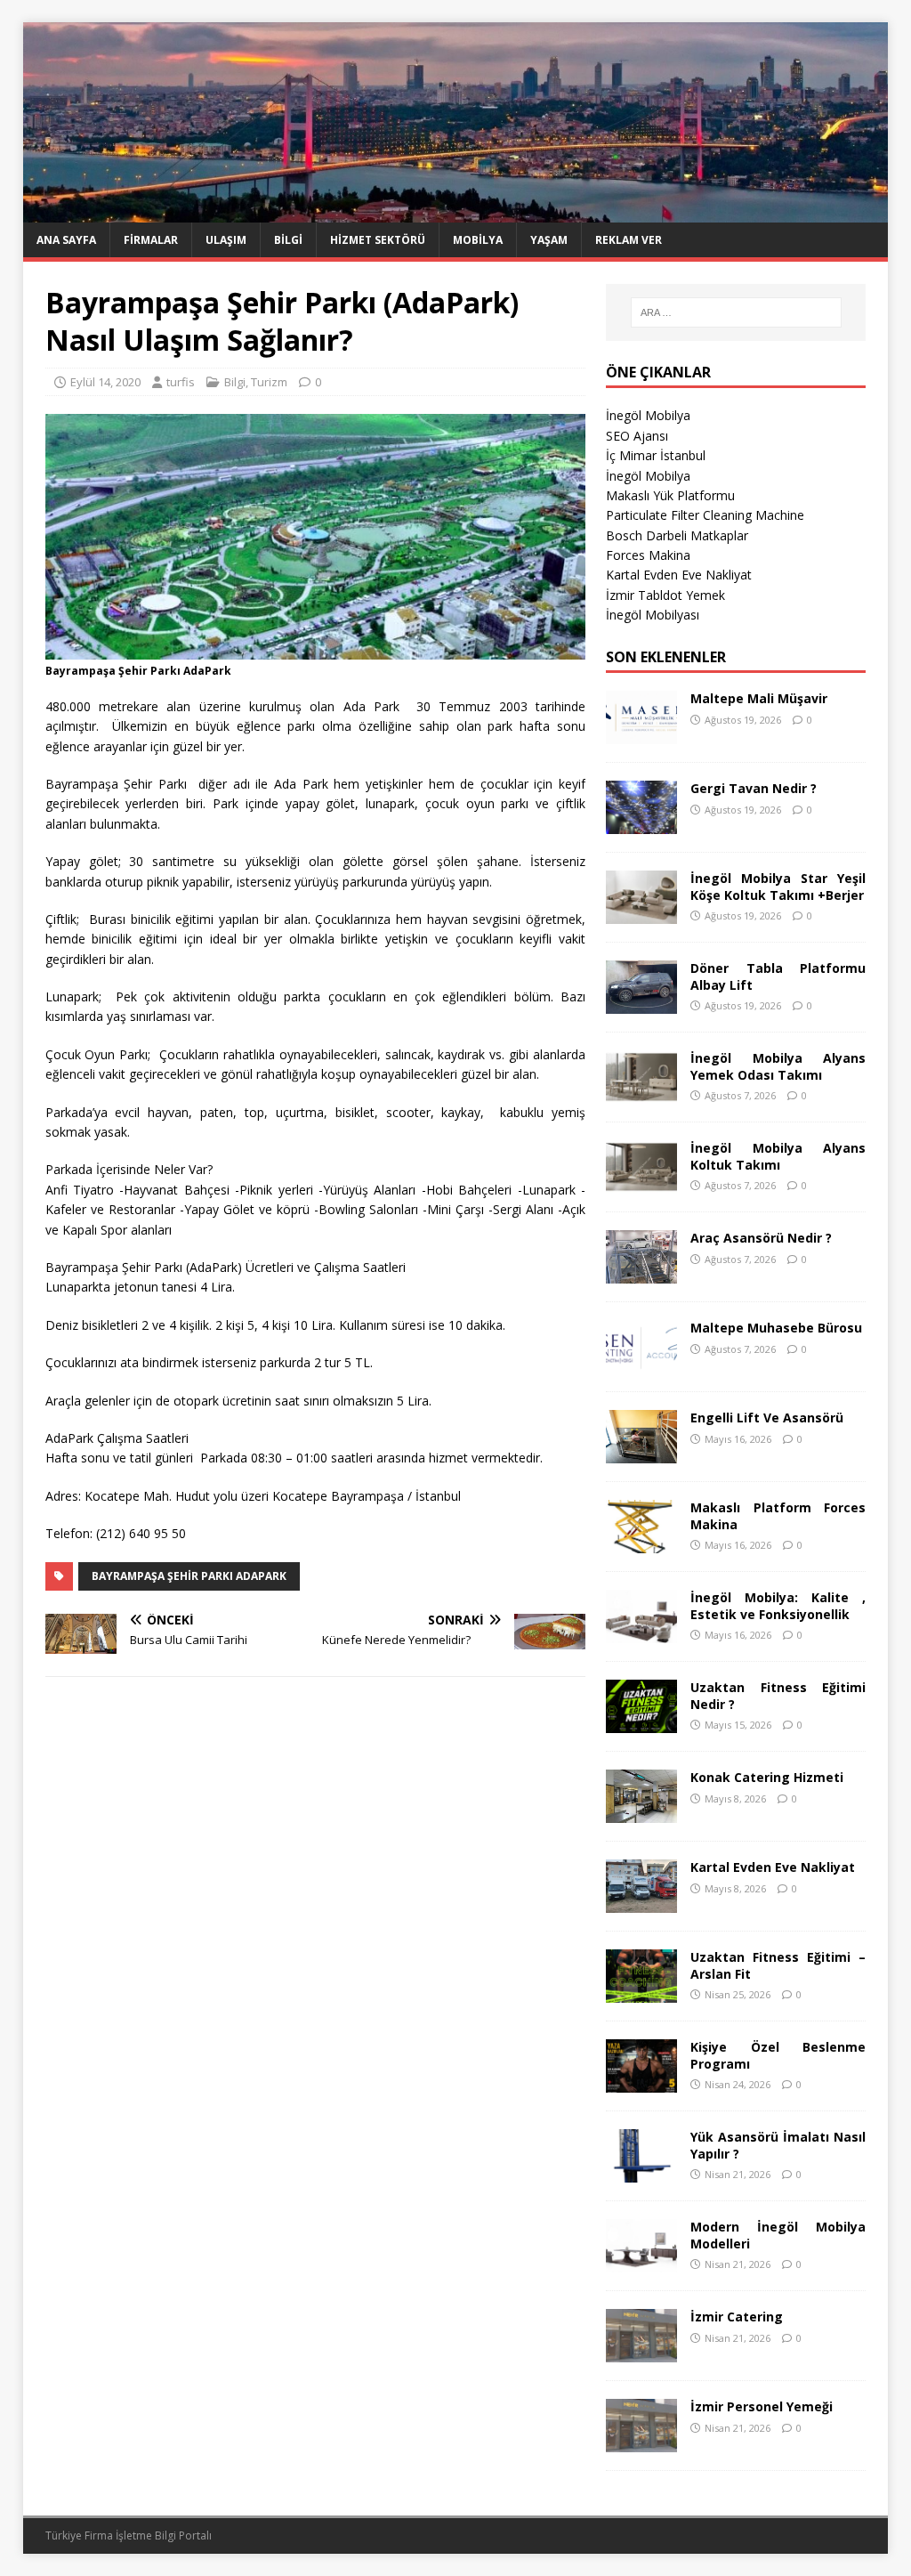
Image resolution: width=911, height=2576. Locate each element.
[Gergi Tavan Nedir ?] (641, 824)
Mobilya (478, 240)
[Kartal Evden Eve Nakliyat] (641, 1903)
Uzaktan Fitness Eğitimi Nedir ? (778, 1695)
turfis (181, 382)
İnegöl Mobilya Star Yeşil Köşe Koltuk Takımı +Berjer (778, 886)
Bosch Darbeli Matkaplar (677, 535)
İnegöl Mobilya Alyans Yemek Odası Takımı (778, 1066)
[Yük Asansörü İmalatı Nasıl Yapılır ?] (641, 2172)
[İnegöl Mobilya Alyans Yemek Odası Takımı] (641, 1094)
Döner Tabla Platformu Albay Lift (778, 976)
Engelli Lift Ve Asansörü (767, 1418)
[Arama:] (736, 312)
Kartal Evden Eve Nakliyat (679, 575)
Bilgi (288, 240)
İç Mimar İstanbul (656, 455)
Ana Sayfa (66, 240)
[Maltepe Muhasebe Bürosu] (641, 1363)
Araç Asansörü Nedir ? (761, 1238)
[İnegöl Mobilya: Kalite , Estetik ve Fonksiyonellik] (641, 1633)
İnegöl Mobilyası (653, 615)
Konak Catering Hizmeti (767, 1777)
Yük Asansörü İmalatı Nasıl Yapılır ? (778, 2145)
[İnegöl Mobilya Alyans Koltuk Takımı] (641, 1183)
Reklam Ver (629, 240)
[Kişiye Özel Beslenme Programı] (641, 2082)
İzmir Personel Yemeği (762, 2406)
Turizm (269, 382)
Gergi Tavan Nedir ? (754, 788)
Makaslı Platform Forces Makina (778, 1515)
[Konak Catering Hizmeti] (641, 1813)
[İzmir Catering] (641, 2352)
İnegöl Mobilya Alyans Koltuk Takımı (778, 1156)
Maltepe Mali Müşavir (759, 698)
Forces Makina (648, 555)
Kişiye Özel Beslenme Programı (778, 2055)
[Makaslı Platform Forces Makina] (641, 1543)
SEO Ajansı (637, 436)
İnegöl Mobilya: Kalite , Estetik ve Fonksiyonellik (778, 1605)
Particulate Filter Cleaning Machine (705, 515)
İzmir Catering (737, 2317)
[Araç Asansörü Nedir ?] (641, 1273)
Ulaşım (226, 240)
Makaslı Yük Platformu (670, 495)
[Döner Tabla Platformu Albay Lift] (641, 1004)
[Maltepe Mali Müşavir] (641, 734)
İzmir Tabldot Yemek (665, 595)
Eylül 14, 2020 (105, 382)
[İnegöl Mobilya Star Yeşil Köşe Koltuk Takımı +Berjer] (641, 914)
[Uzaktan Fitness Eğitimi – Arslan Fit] (641, 1993)
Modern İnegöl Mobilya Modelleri (778, 2235)
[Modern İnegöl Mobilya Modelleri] (641, 2262)
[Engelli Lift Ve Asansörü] (641, 1453)
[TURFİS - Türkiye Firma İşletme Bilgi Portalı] (456, 212)
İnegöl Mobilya (648, 415)
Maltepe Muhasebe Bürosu (776, 1328)
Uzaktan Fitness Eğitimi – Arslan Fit (778, 1965)
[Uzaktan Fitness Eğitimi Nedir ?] (641, 1723)
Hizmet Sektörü (378, 240)
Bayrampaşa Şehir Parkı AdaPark (189, 1576)
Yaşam (549, 240)
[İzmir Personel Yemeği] (641, 2442)
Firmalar (151, 240)
